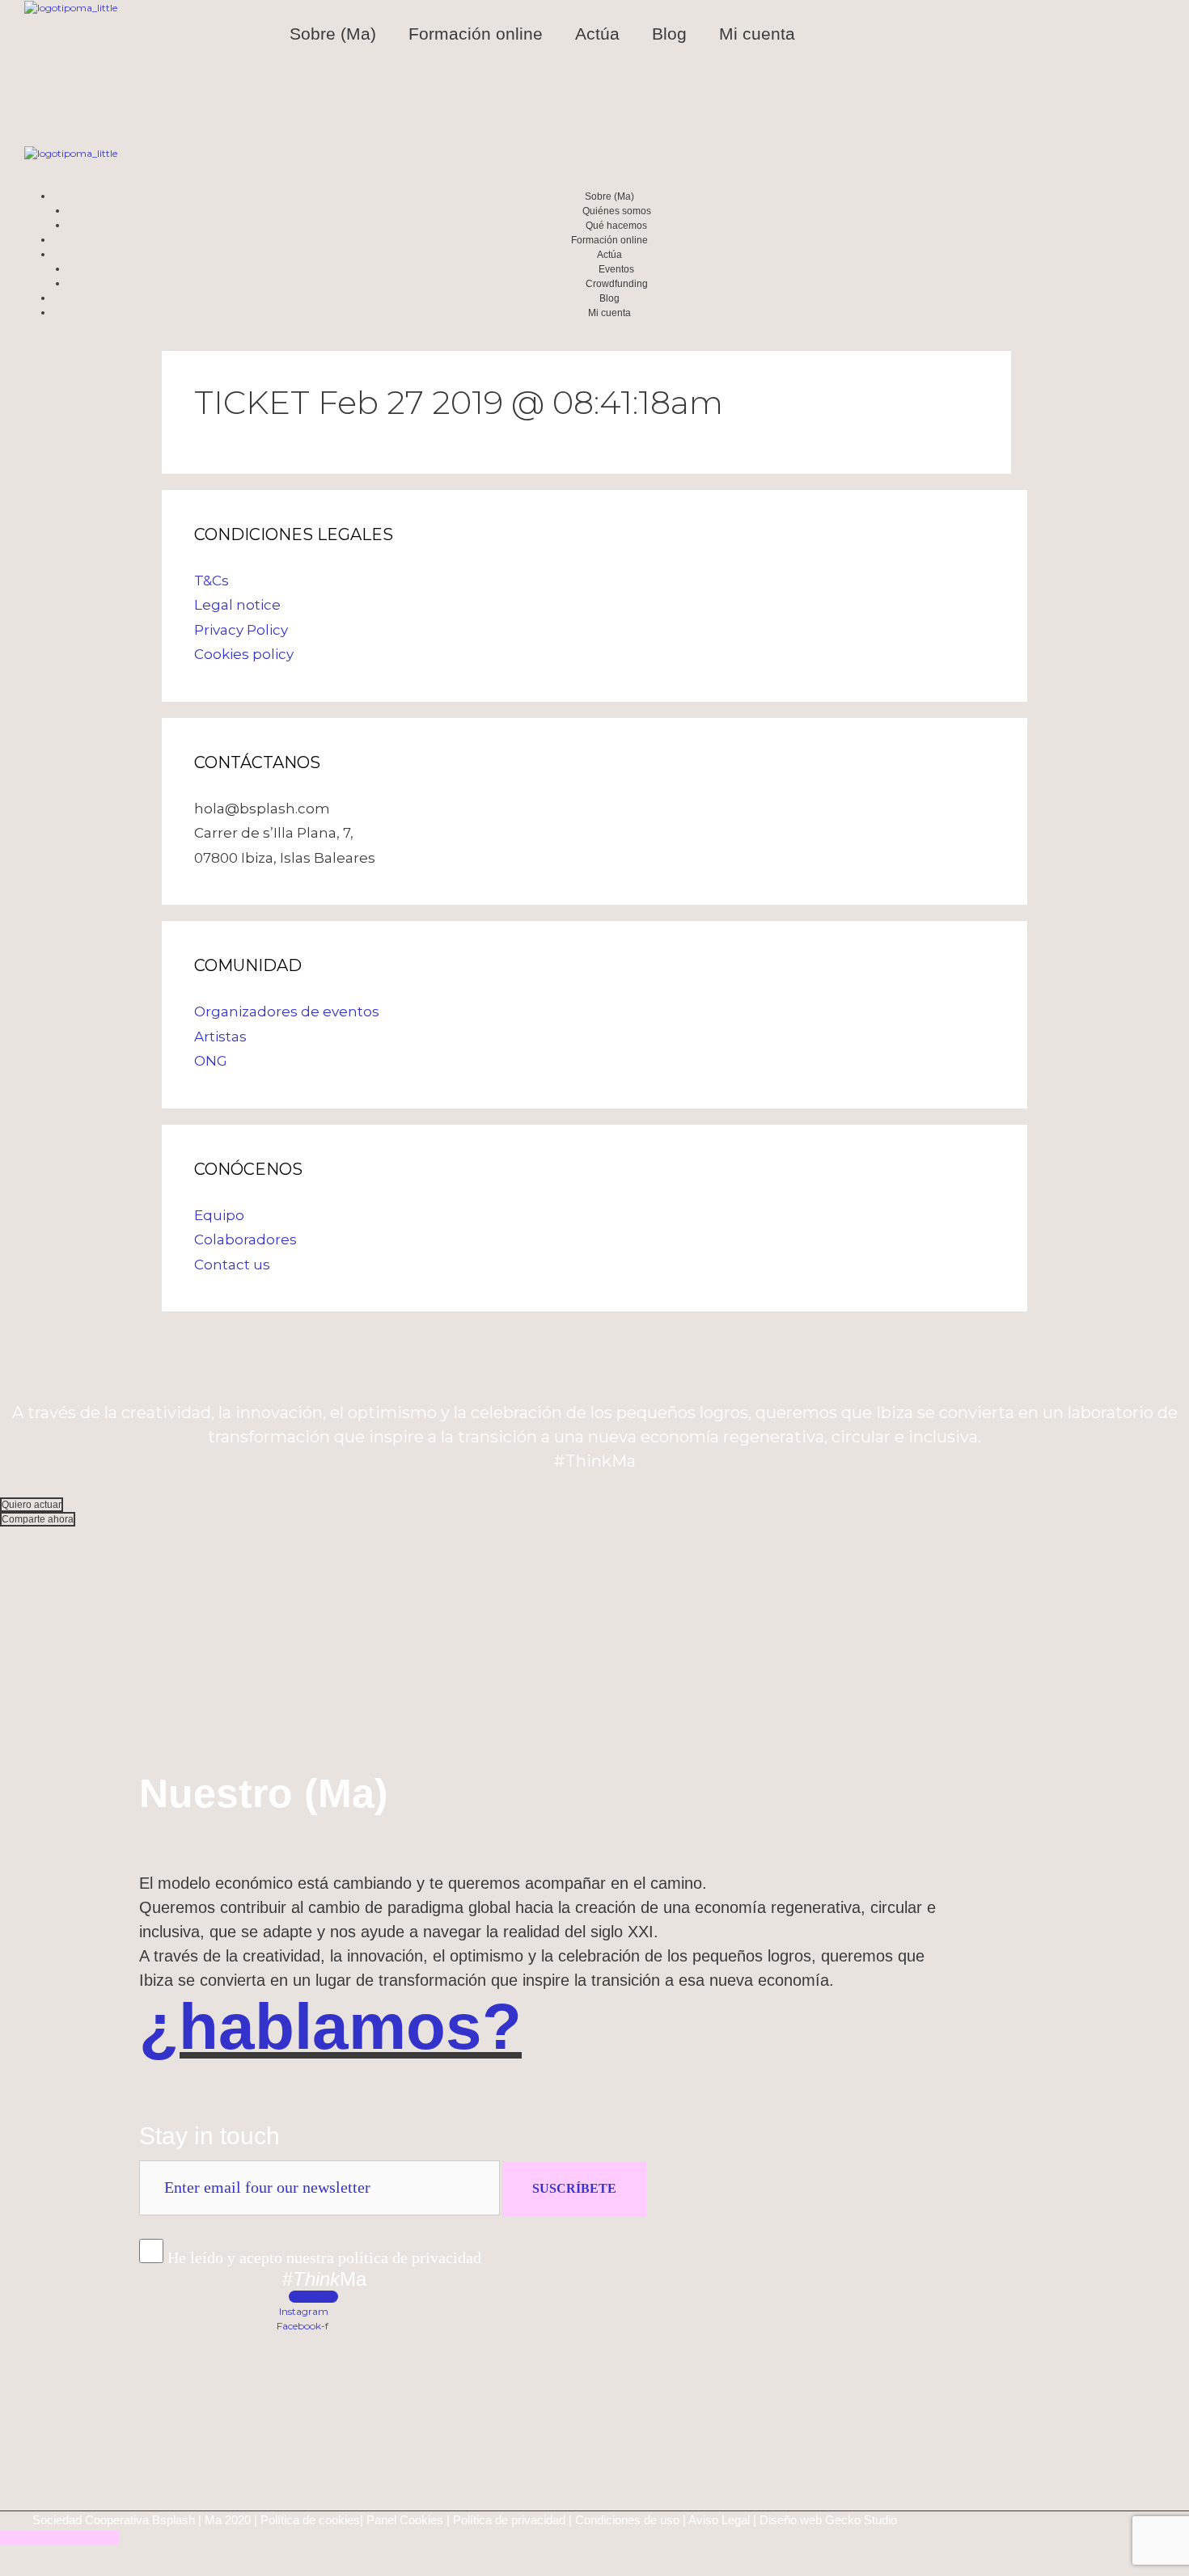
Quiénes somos (617, 211)
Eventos (616, 269)
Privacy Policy (241, 630)
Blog (669, 34)
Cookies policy (244, 654)
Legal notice (237, 605)
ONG (211, 1061)
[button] (32, 1505)
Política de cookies (310, 2520)
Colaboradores (245, 1239)
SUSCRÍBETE (574, 2188)
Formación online (476, 34)
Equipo (219, 1215)
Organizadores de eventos (287, 1011)
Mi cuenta (757, 34)
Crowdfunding (617, 284)
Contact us (232, 1265)
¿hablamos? (330, 2027)
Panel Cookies (405, 2520)
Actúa (597, 34)
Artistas (220, 1037)
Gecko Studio (861, 2520)
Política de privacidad (509, 2520)
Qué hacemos (616, 226)
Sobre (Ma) (333, 34)
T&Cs (212, 581)
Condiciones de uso (627, 2520)
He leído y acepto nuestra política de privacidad (324, 2257)
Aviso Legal (719, 2520)
